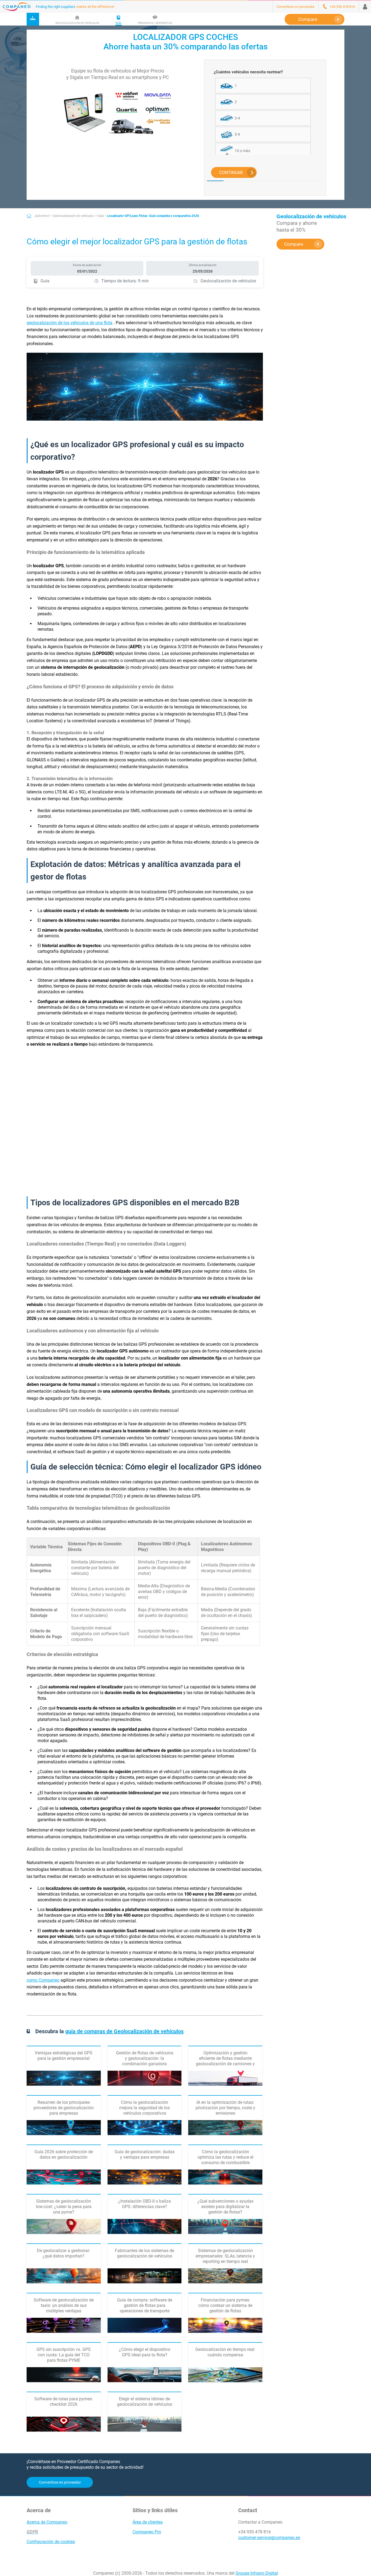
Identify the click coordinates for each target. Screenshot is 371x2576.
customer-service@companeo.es (269, 2538)
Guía (101, 216)
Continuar (231, 173)
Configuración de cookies (51, 2542)
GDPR (32, 2532)
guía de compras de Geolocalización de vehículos (124, 2031)
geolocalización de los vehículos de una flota (70, 323)
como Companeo (43, 1980)
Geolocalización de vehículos (73, 216)
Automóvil (42, 216)
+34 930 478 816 (254, 2532)
